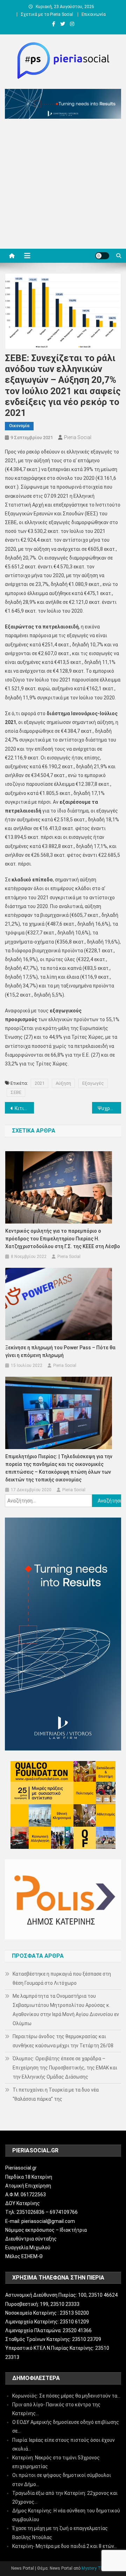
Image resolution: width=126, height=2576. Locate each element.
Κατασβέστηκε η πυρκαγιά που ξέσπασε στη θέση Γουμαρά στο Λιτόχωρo (62, 1978)
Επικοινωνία (94, 14)
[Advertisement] (63, 185)
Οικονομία (19, 426)
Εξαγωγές (93, 1083)
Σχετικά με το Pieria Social (47, 14)
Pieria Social (78, 437)
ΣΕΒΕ (16, 1092)
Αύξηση (63, 1083)
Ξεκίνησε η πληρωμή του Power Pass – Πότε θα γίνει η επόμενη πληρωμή (60, 1351)
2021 (40, 1083)
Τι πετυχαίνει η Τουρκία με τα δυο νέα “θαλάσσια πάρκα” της (56, 2094)
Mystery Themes (98, 2568)
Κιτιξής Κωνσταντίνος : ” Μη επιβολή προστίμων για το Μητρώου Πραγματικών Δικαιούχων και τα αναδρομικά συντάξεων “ (24, 1108)
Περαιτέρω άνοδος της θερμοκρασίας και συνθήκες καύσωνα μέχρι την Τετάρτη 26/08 (63, 2041)
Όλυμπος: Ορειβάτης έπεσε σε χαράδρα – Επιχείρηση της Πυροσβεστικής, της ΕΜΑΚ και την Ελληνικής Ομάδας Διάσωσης (65, 2068)
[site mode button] (102, 256)
